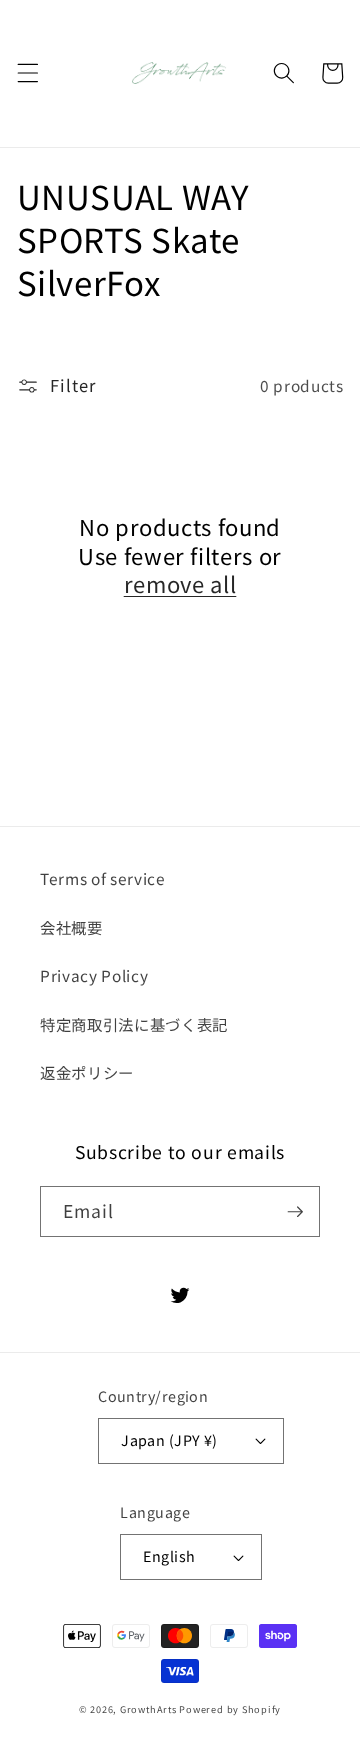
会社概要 (71, 927)
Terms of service (103, 878)
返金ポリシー (87, 1072)
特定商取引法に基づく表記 (134, 1024)
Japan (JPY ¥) (169, 1439)
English (169, 1555)
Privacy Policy (94, 975)
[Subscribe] (295, 1212)
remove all (180, 583)
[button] (27, 73)
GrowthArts (148, 1709)
